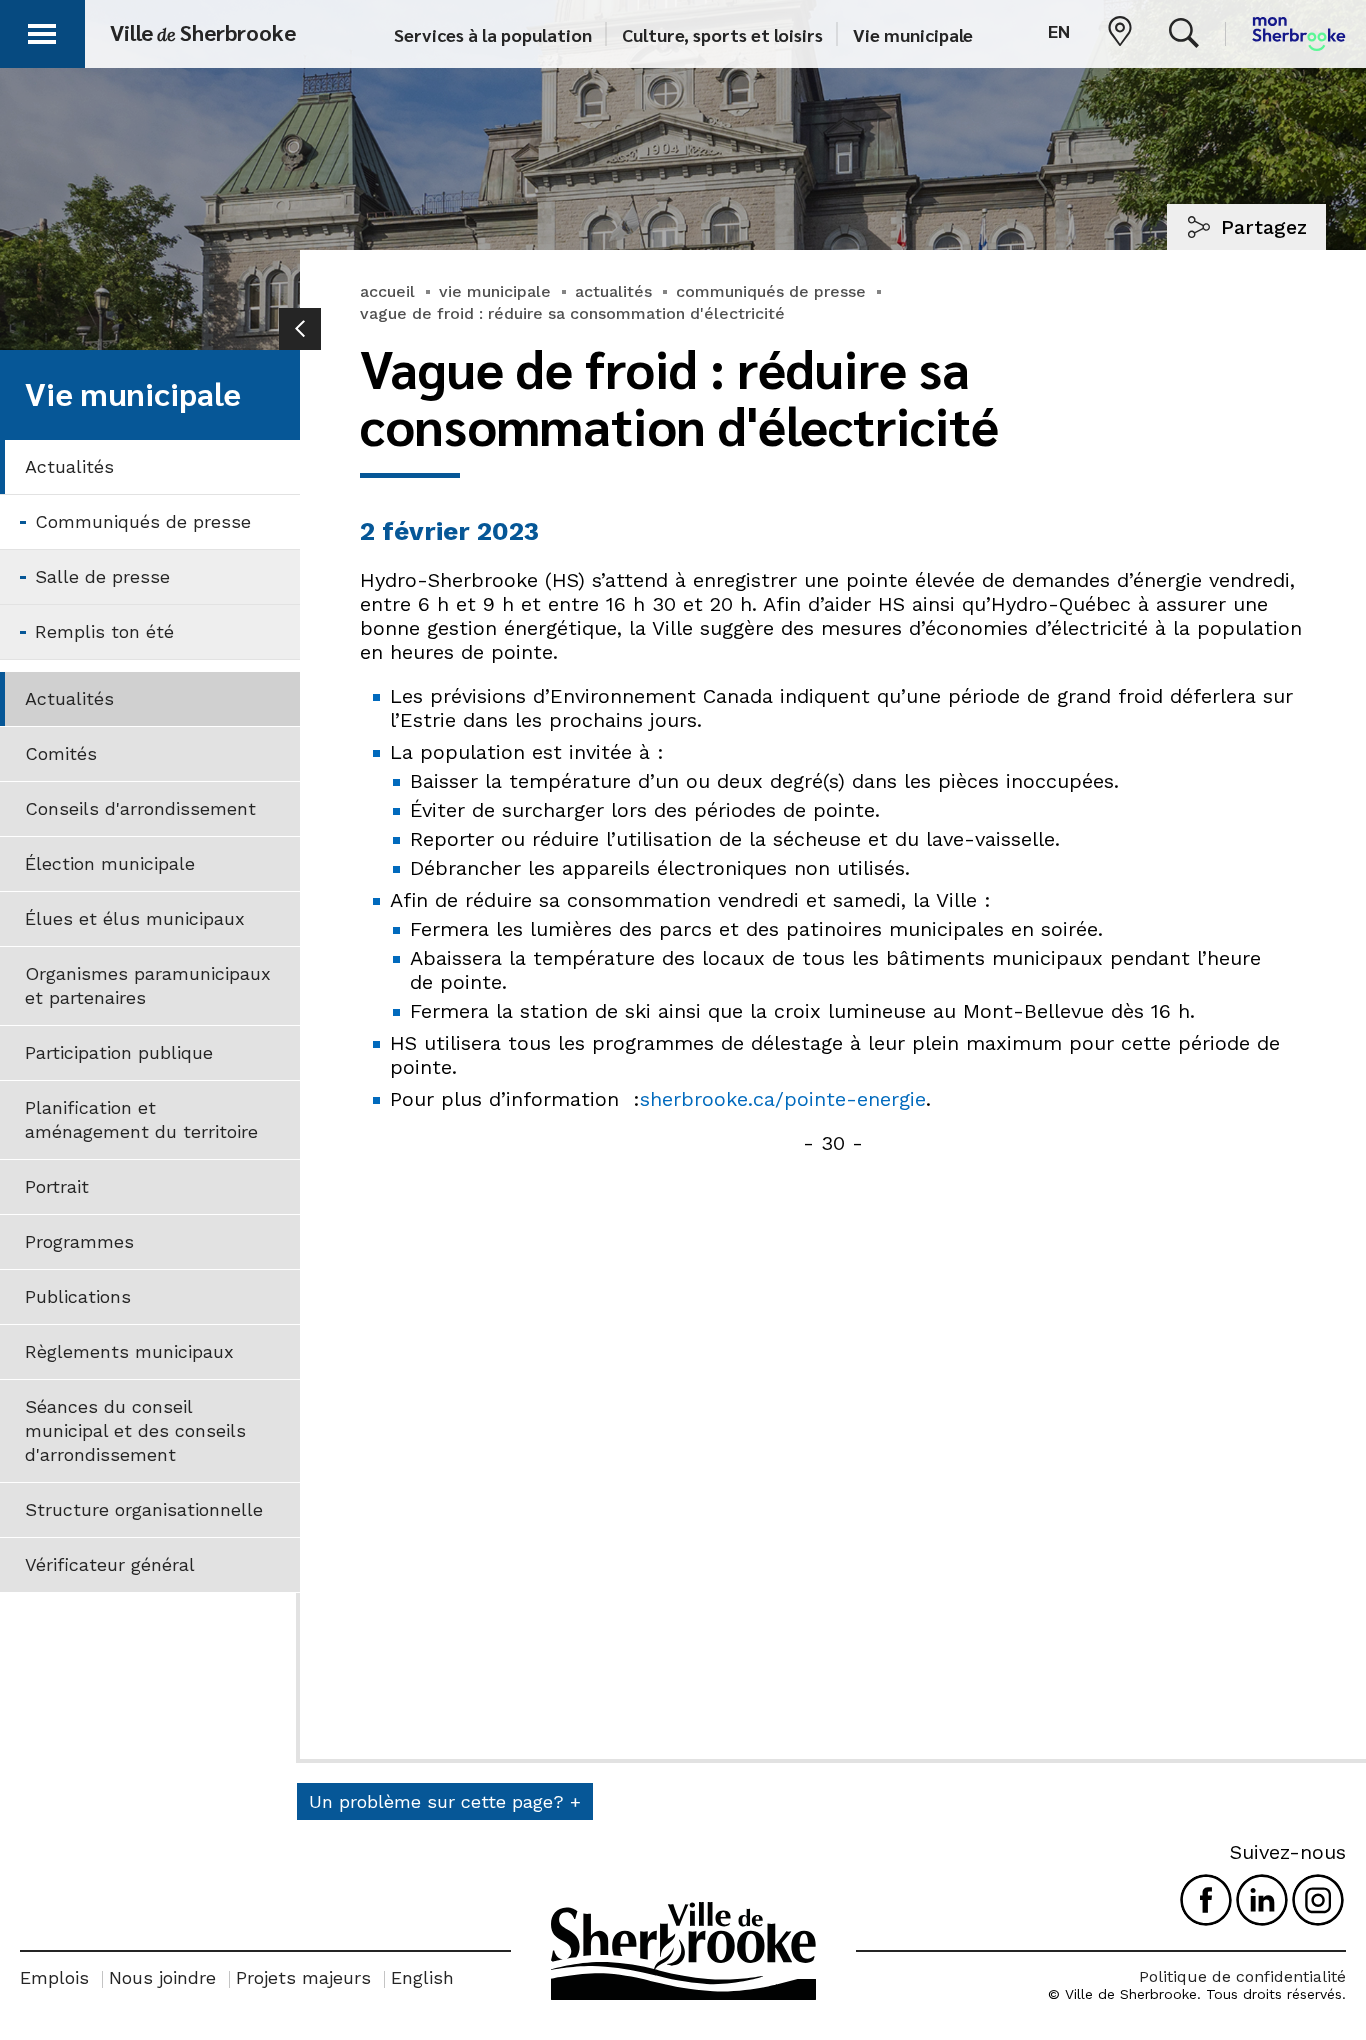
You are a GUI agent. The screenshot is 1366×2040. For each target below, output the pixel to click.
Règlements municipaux (129, 1351)
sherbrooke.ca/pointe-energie (783, 1099)
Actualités (69, 466)
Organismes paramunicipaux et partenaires (148, 985)
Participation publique (119, 1052)
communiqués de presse (771, 291)
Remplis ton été (104, 631)
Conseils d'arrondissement (140, 808)
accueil (387, 291)
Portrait (57, 1186)
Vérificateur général (110, 1564)
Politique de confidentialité (1242, 1976)
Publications (78, 1296)
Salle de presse (102, 576)
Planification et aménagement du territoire (141, 1119)
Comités (61, 753)
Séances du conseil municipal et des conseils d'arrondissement (135, 1430)
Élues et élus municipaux (135, 918)
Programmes (79, 1241)
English (422, 1977)
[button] (42, 30)
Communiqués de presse (143, 521)
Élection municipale (110, 863)
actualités (613, 291)
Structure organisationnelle (144, 1509)
